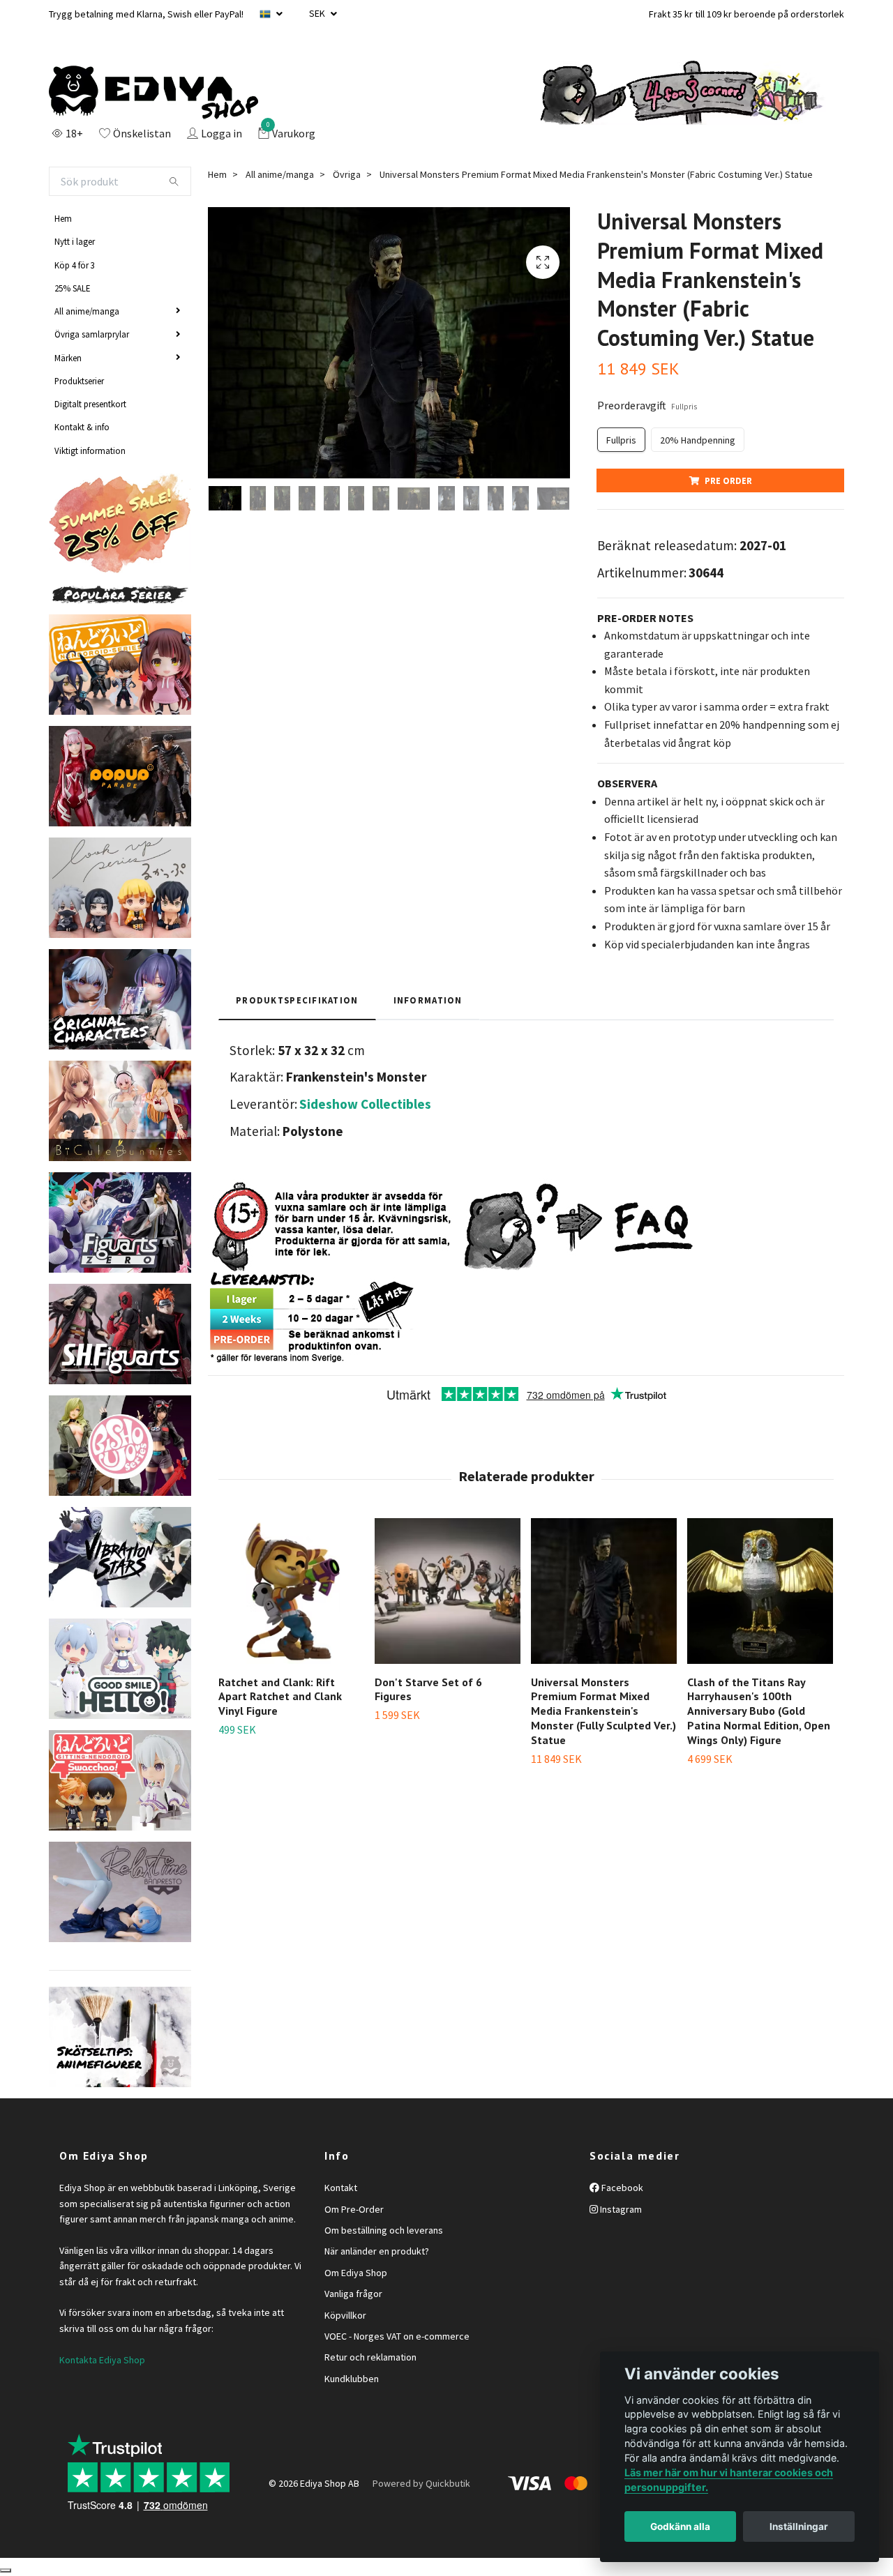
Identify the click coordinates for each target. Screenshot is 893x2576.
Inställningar (799, 2526)
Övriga (347, 174)
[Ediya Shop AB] (153, 93)
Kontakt (341, 2188)
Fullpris (621, 440)
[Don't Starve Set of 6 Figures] (448, 1591)
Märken (68, 358)
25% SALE (72, 288)
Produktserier (79, 381)
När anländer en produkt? (377, 2251)
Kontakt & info (82, 427)
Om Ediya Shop (356, 2273)
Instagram (620, 2209)
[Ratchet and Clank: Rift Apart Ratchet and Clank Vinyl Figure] (291, 1591)
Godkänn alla (680, 2526)
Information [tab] (428, 1000)
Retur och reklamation (370, 2357)
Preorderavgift (647, 405)
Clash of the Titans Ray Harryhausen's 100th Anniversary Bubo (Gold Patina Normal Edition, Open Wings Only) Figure (759, 1711)
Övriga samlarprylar (92, 334)
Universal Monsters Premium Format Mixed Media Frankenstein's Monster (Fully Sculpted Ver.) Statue (603, 1711)
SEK (318, 13)
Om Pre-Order (354, 2209)
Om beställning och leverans (384, 2230)
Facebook (621, 2188)
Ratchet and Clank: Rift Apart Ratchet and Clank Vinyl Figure (280, 1697)
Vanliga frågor (353, 2294)
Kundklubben (352, 2379)
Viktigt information (90, 450)
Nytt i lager (75, 241)
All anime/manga (87, 311)
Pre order (728, 480)
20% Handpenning (698, 440)
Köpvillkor (345, 2315)
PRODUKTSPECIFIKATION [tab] (297, 1000)
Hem (63, 218)
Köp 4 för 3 (75, 265)
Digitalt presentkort (90, 404)
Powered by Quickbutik (421, 2483)
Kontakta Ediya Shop (102, 2360)
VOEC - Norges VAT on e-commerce (397, 2336)
